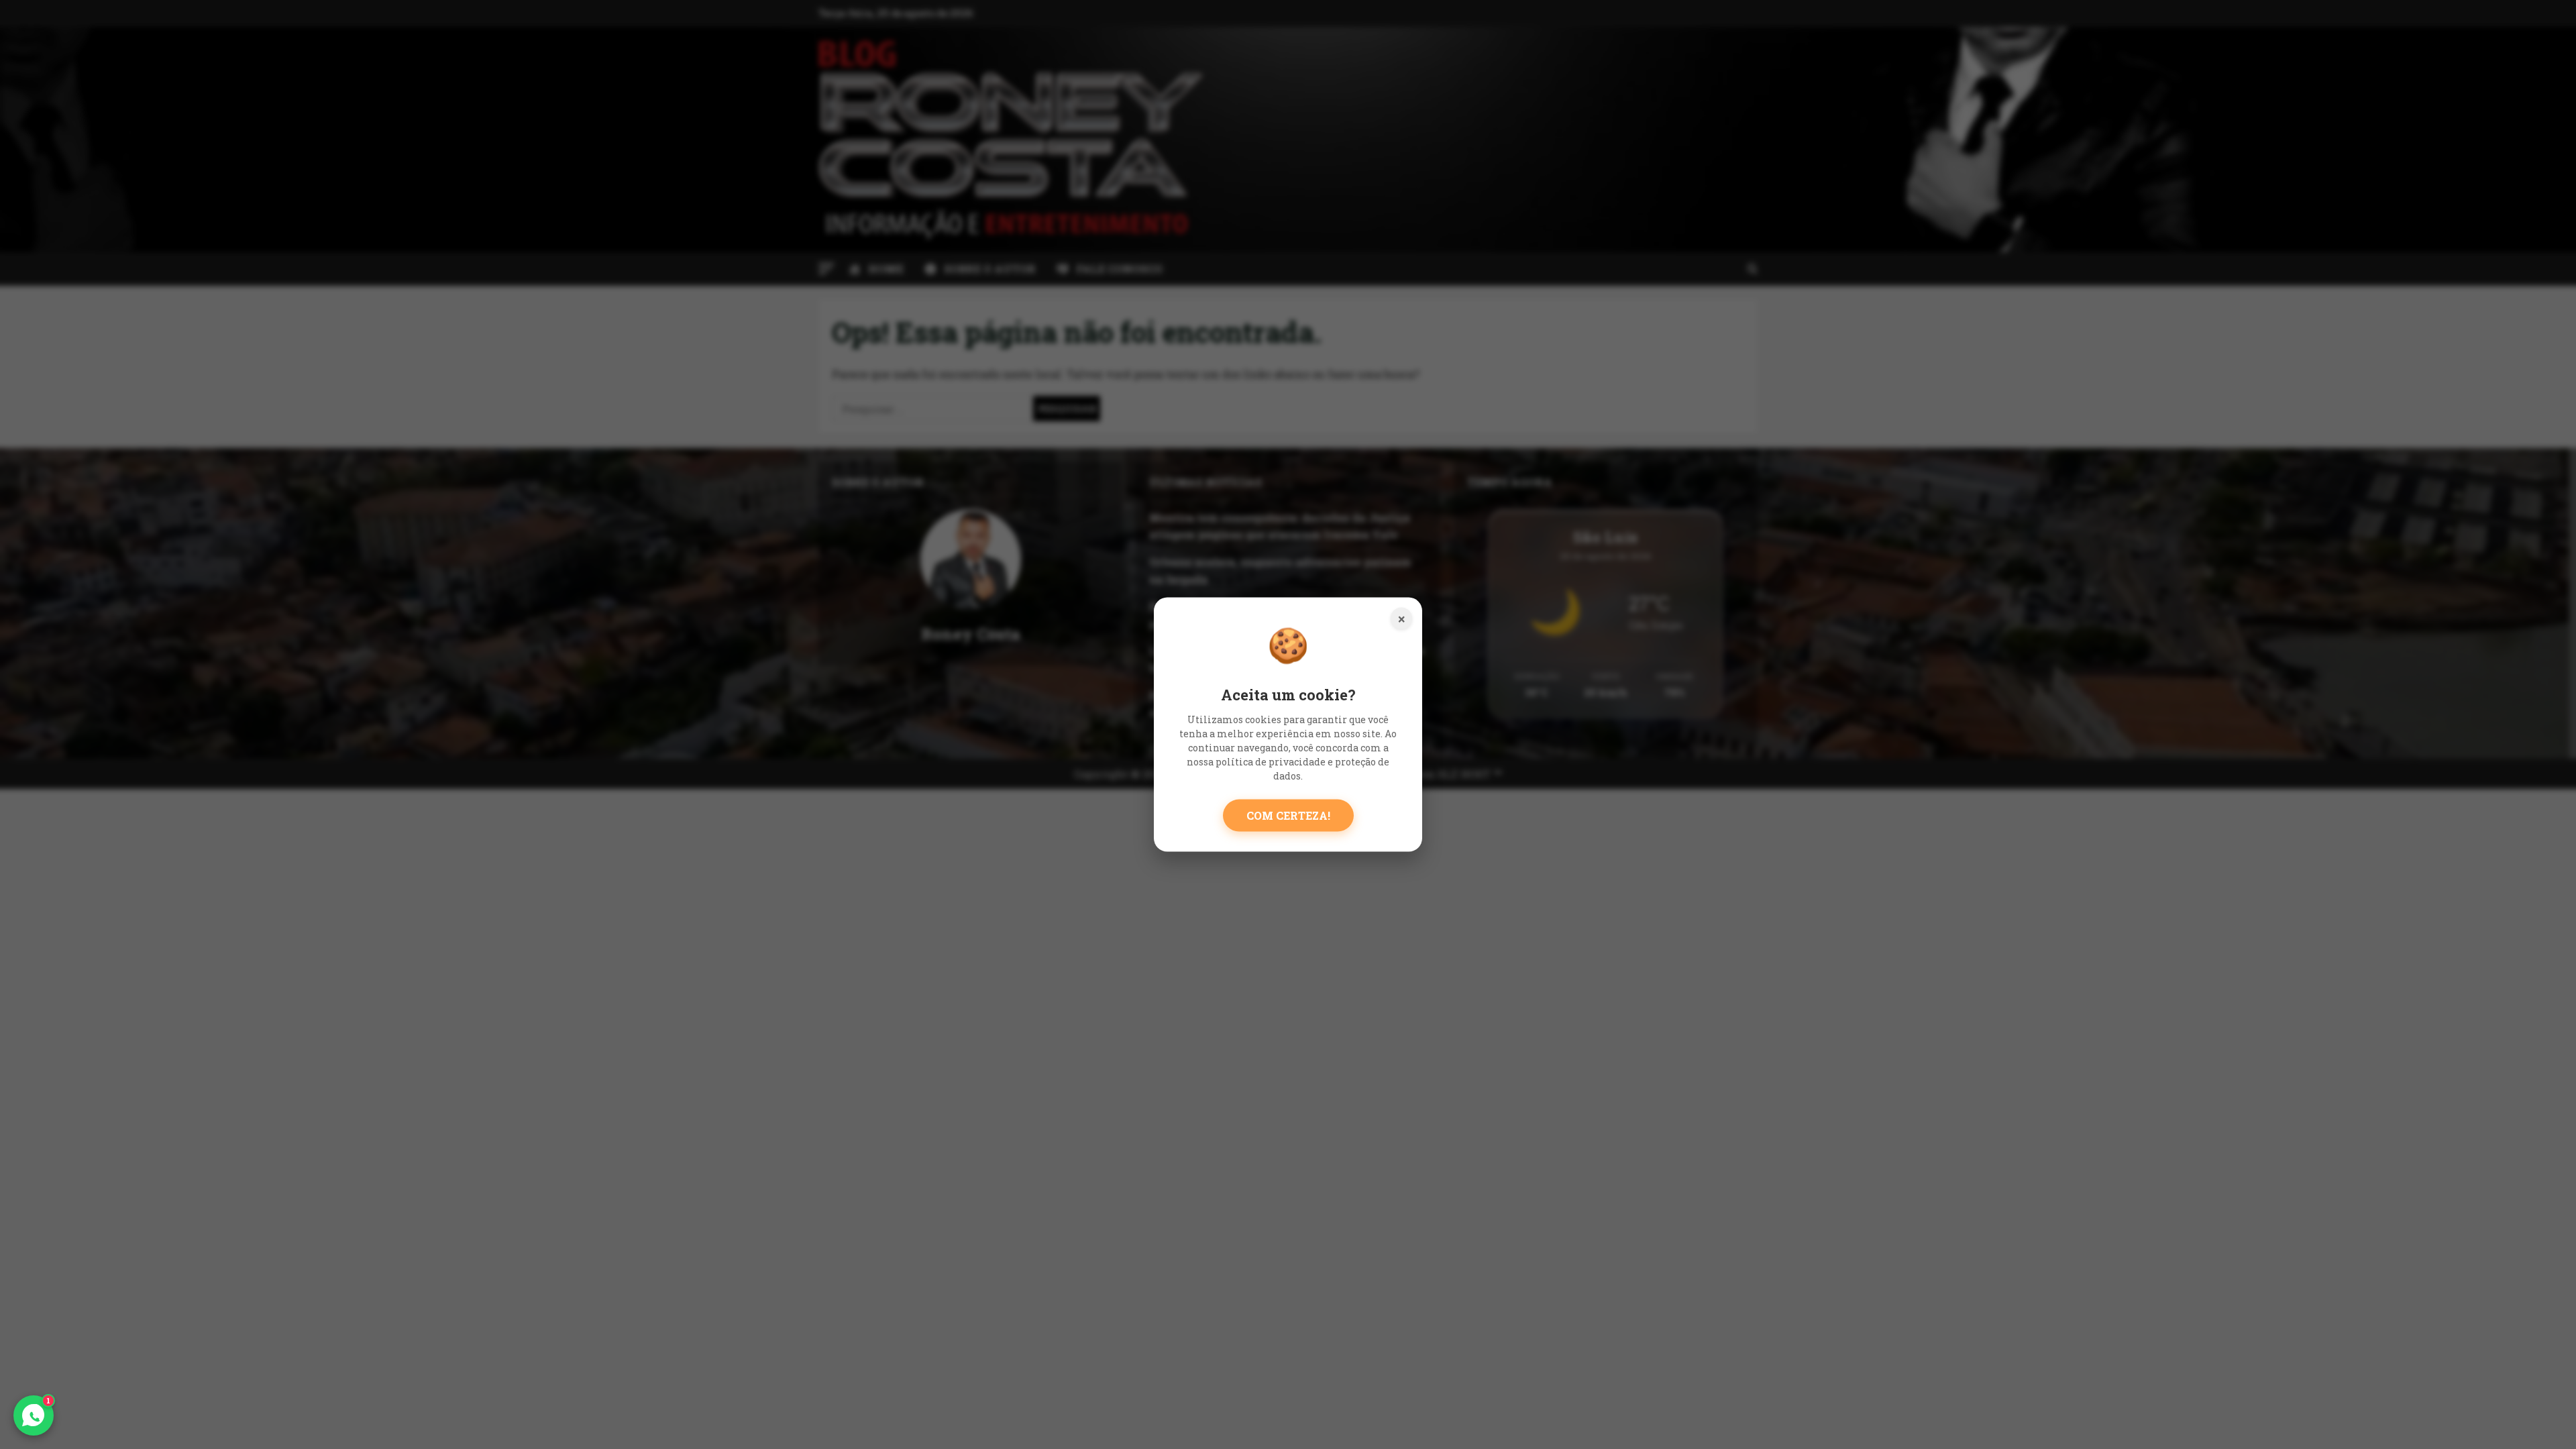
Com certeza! (1288, 815)
